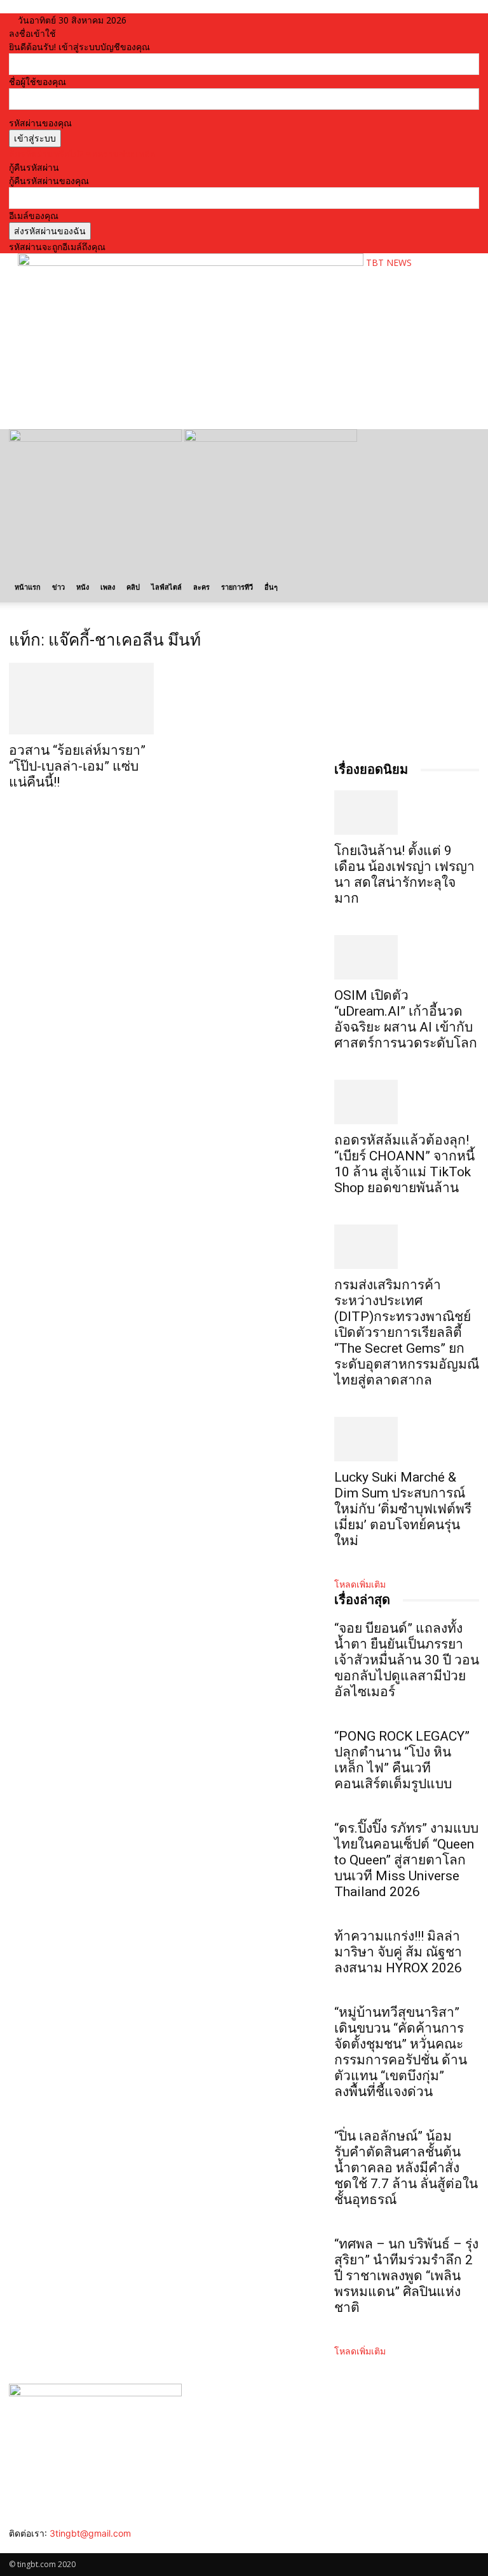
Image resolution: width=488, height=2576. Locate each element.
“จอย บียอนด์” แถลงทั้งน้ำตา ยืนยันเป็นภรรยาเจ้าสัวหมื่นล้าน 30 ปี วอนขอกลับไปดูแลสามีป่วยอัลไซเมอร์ (407, 1660)
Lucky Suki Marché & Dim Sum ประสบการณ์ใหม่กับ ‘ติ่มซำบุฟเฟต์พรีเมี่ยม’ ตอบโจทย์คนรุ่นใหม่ (403, 1509)
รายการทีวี (237, 587)
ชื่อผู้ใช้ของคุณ (37, 82)
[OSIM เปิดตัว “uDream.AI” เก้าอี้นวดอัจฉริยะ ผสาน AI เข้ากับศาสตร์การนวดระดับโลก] (407, 957)
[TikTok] (33, 2546)
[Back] (157, 20)
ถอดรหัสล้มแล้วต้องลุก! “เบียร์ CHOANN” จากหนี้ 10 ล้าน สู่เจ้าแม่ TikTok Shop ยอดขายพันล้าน (404, 1164)
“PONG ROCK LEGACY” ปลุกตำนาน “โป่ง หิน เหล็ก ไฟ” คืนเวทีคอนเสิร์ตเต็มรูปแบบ (402, 1760)
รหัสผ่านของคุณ (40, 123)
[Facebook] (14, 2546)
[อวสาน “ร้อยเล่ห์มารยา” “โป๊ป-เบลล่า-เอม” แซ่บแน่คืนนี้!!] (81, 699)
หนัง (83, 587)
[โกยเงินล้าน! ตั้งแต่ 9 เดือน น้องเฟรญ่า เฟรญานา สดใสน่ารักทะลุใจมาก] (407, 813)
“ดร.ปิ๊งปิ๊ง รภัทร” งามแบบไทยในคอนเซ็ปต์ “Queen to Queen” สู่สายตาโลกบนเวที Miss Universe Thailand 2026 (406, 1860)
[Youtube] (51, 2546)
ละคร (201, 587)
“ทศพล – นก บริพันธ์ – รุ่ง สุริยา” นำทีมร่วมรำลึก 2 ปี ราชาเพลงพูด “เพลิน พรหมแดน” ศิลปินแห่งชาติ (406, 2276)
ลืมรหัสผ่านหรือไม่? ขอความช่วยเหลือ (82, 154)
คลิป (133, 587)
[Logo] (97, 438)
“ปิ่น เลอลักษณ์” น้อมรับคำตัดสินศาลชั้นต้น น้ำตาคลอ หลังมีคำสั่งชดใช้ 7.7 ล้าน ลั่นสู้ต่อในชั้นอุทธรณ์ (406, 2168)
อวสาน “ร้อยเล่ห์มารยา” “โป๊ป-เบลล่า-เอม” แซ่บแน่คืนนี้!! (77, 766)
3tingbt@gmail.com (90, 2533)
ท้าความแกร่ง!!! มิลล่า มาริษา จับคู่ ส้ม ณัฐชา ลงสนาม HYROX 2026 (398, 1952)
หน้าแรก (28, 587)
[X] (42, 2546)
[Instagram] (23, 2546)
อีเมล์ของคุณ (34, 216)
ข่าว (58, 587)
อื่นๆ (271, 587)
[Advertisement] (166, 398)
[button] (464, 445)
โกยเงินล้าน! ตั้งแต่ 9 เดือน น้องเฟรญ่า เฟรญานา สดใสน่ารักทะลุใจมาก (404, 874)
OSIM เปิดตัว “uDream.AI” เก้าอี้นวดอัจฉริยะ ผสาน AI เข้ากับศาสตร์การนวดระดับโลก (406, 1019)
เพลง (108, 587)
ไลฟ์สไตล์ (166, 587)
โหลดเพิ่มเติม (360, 1584)
